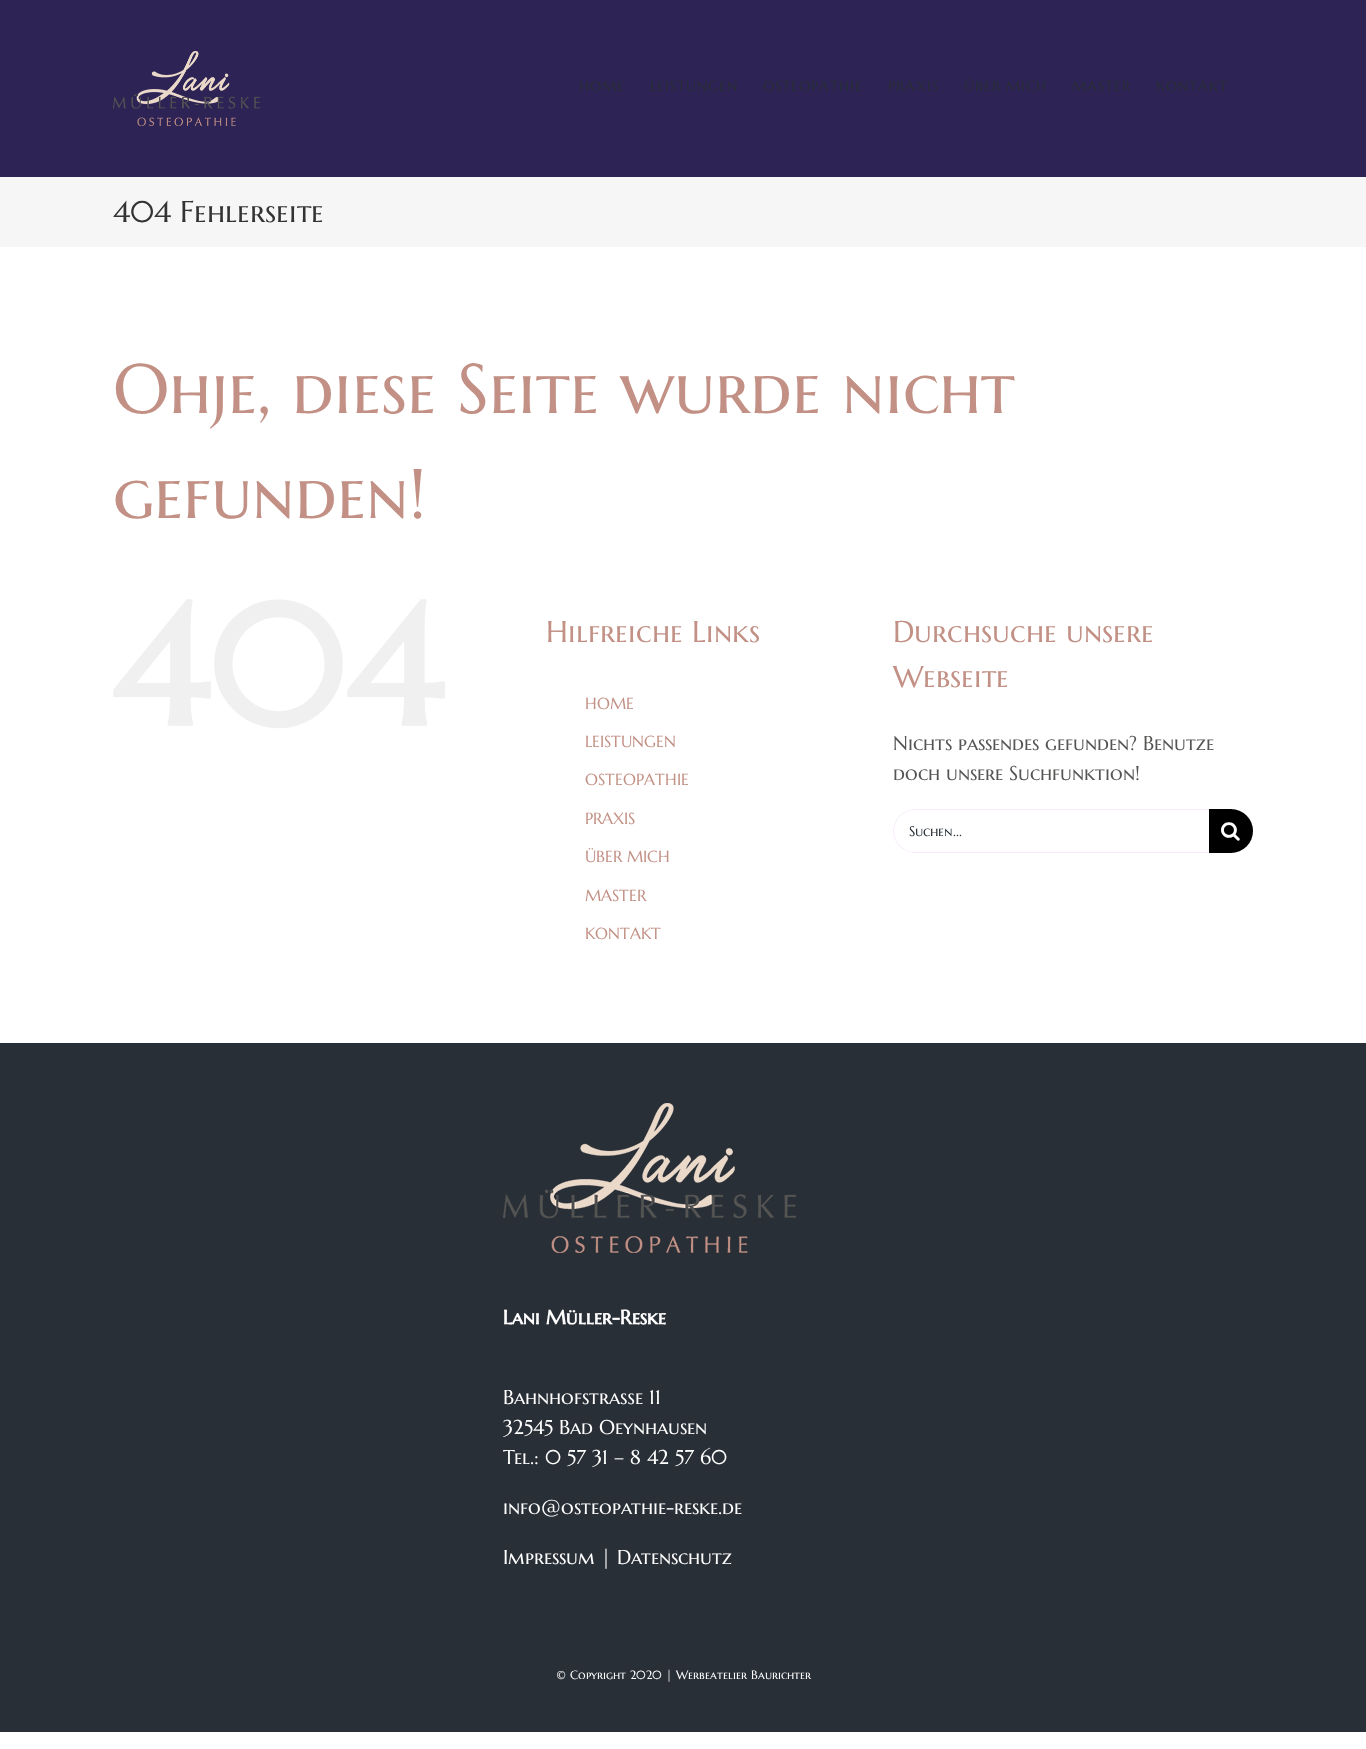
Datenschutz (674, 1557)
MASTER (615, 895)
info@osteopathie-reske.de (622, 1507)
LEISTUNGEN (630, 741)
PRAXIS (610, 818)
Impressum (549, 1557)
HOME (609, 703)
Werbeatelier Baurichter (743, 1674)
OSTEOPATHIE (637, 779)
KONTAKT (623, 933)
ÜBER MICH (627, 856)
